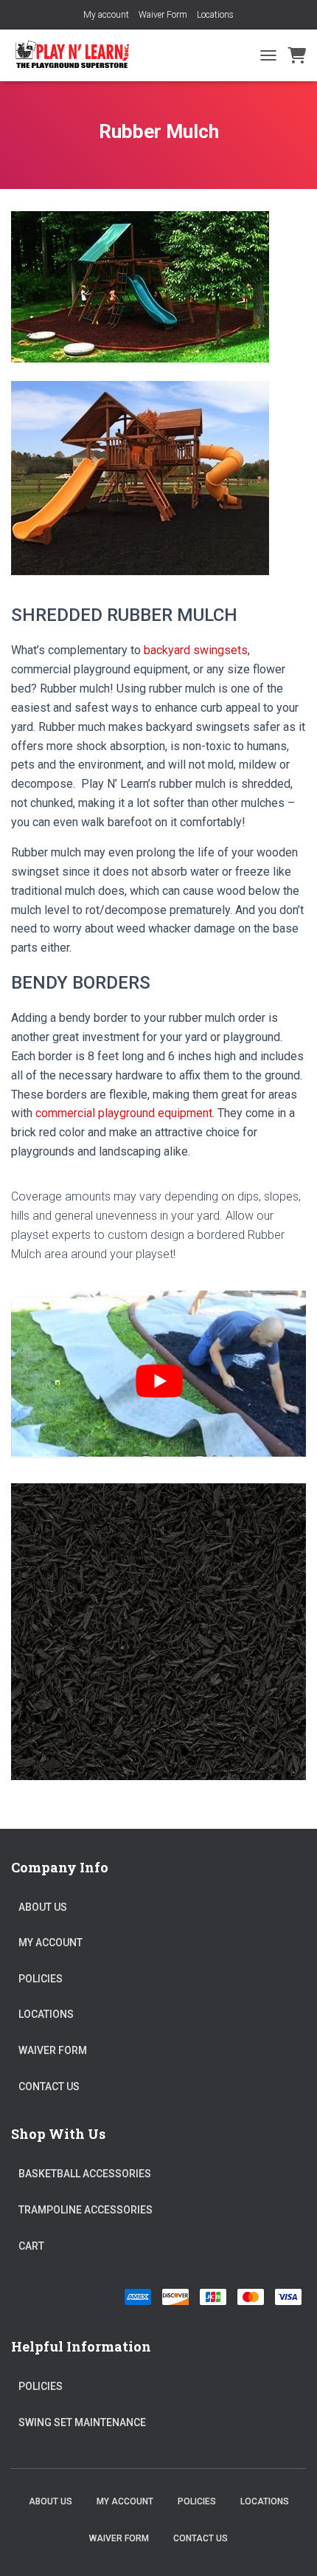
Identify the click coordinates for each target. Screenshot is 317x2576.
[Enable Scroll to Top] (288, 2546)
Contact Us (49, 2086)
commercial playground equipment (124, 1113)
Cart (31, 2246)
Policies (41, 1979)
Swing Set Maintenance (82, 2422)
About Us (43, 1907)
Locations (215, 15)
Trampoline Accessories (86, 2210)
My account (106, 15)
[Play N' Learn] (78, 55)
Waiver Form (163, 15)
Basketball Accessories (85, 2174)
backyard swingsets (196, 650)
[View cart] (297, 55)
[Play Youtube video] (159, 1381)
